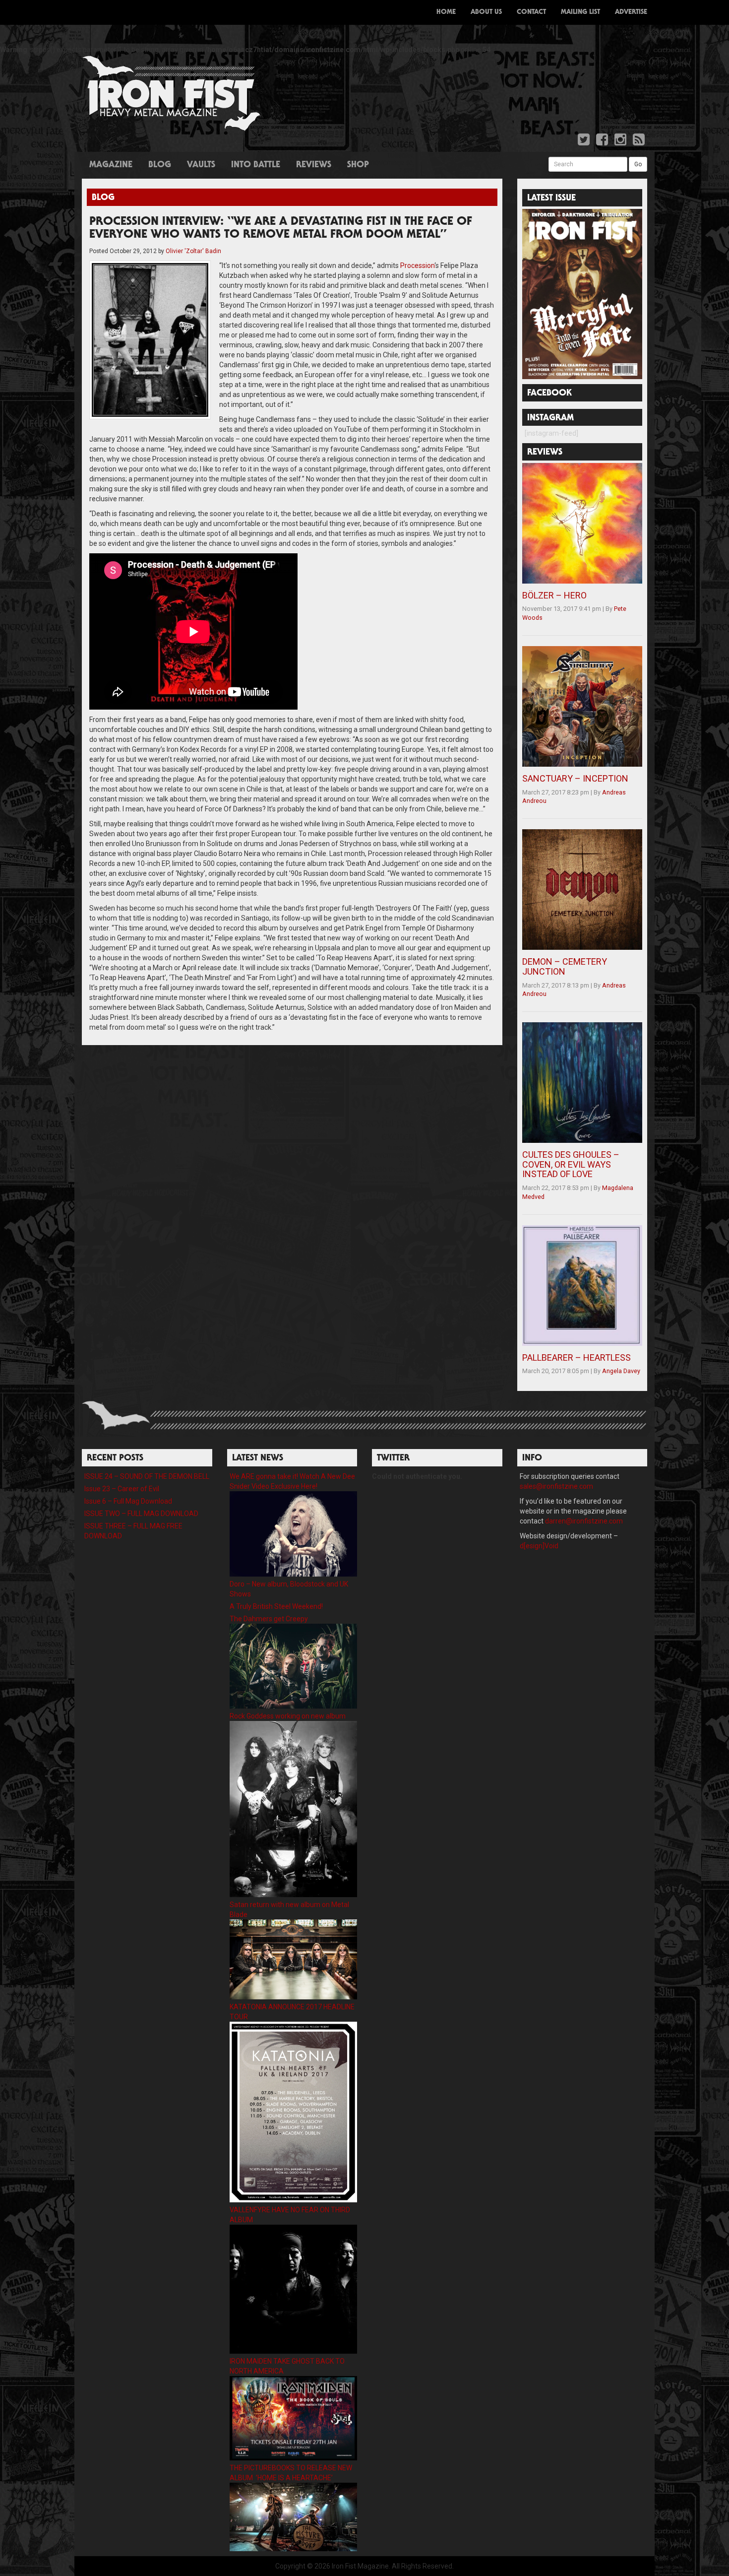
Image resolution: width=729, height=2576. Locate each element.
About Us (486, 12)
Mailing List (580, 12)
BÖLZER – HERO (554, 595)
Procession (417, 265)
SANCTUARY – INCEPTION (575, 778)
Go (638, 164)
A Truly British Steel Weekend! (276, 1606)
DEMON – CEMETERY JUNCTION (565, 966)
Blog (160, 165)
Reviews (314, 165)
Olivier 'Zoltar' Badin (193, 251)
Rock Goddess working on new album (288, 1716)
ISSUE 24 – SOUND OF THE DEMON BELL (147, 1476)
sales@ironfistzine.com (556, 1486)
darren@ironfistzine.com (584, 1521)
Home (446, 12)
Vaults (201, 165)
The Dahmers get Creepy (269, 1619)
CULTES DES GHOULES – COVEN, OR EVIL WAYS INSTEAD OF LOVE (571, 1164)
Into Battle (256, 165)
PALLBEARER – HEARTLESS (577, 1357)
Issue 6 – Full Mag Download (128, 1501)
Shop (358, 165)
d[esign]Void (539, 1546)
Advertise (631, 12)
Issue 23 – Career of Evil (122, 1489)
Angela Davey (621, 1371)
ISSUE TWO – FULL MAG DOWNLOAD (141, 1514)
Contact (531, 12)
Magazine (111, 165)
